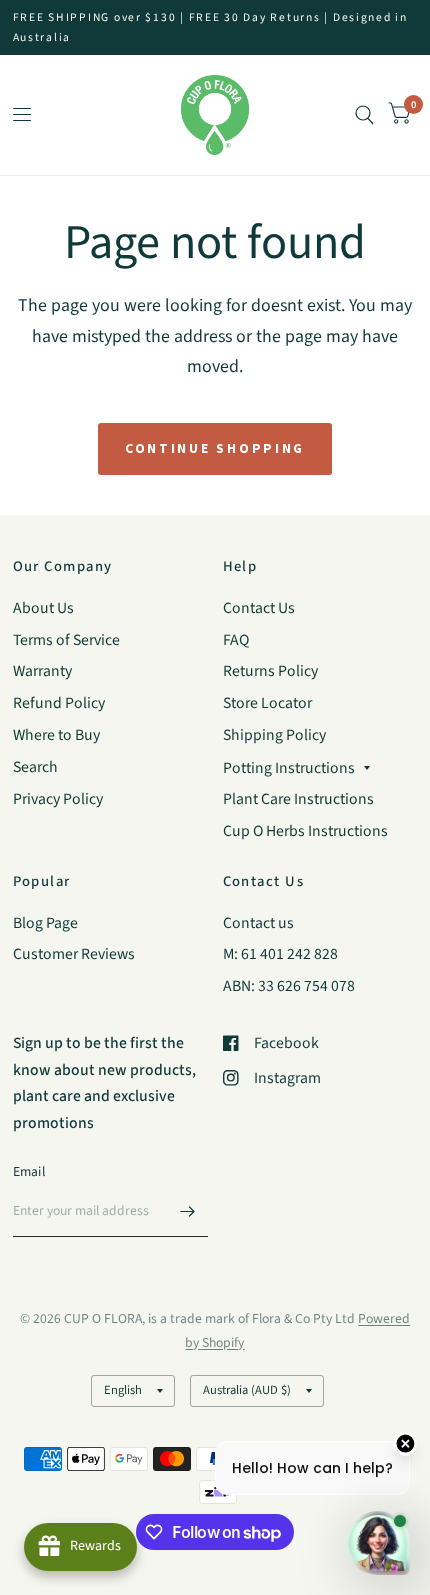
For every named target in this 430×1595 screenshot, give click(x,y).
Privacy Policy (58, 799)
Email (29, 1171)
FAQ (236, 640)
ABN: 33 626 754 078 (289, 986)
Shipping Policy (274, 735)
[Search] (364, 115)
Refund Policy (59, 703)
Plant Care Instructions (298, 799)
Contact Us (259, 608)
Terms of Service (66, 640)
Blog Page (45, 923)
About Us (43, 608)
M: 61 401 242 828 (280, 954)
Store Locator (267, 703)
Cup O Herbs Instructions (305, 831)
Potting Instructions (289, 768)
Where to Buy (56, 735)
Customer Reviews (74, 954)
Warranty (42, 671)
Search (35, 767)
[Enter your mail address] (188, 1211)
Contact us (258, 923)
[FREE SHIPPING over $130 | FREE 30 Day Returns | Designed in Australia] (215, 27)
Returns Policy (270, 671)
